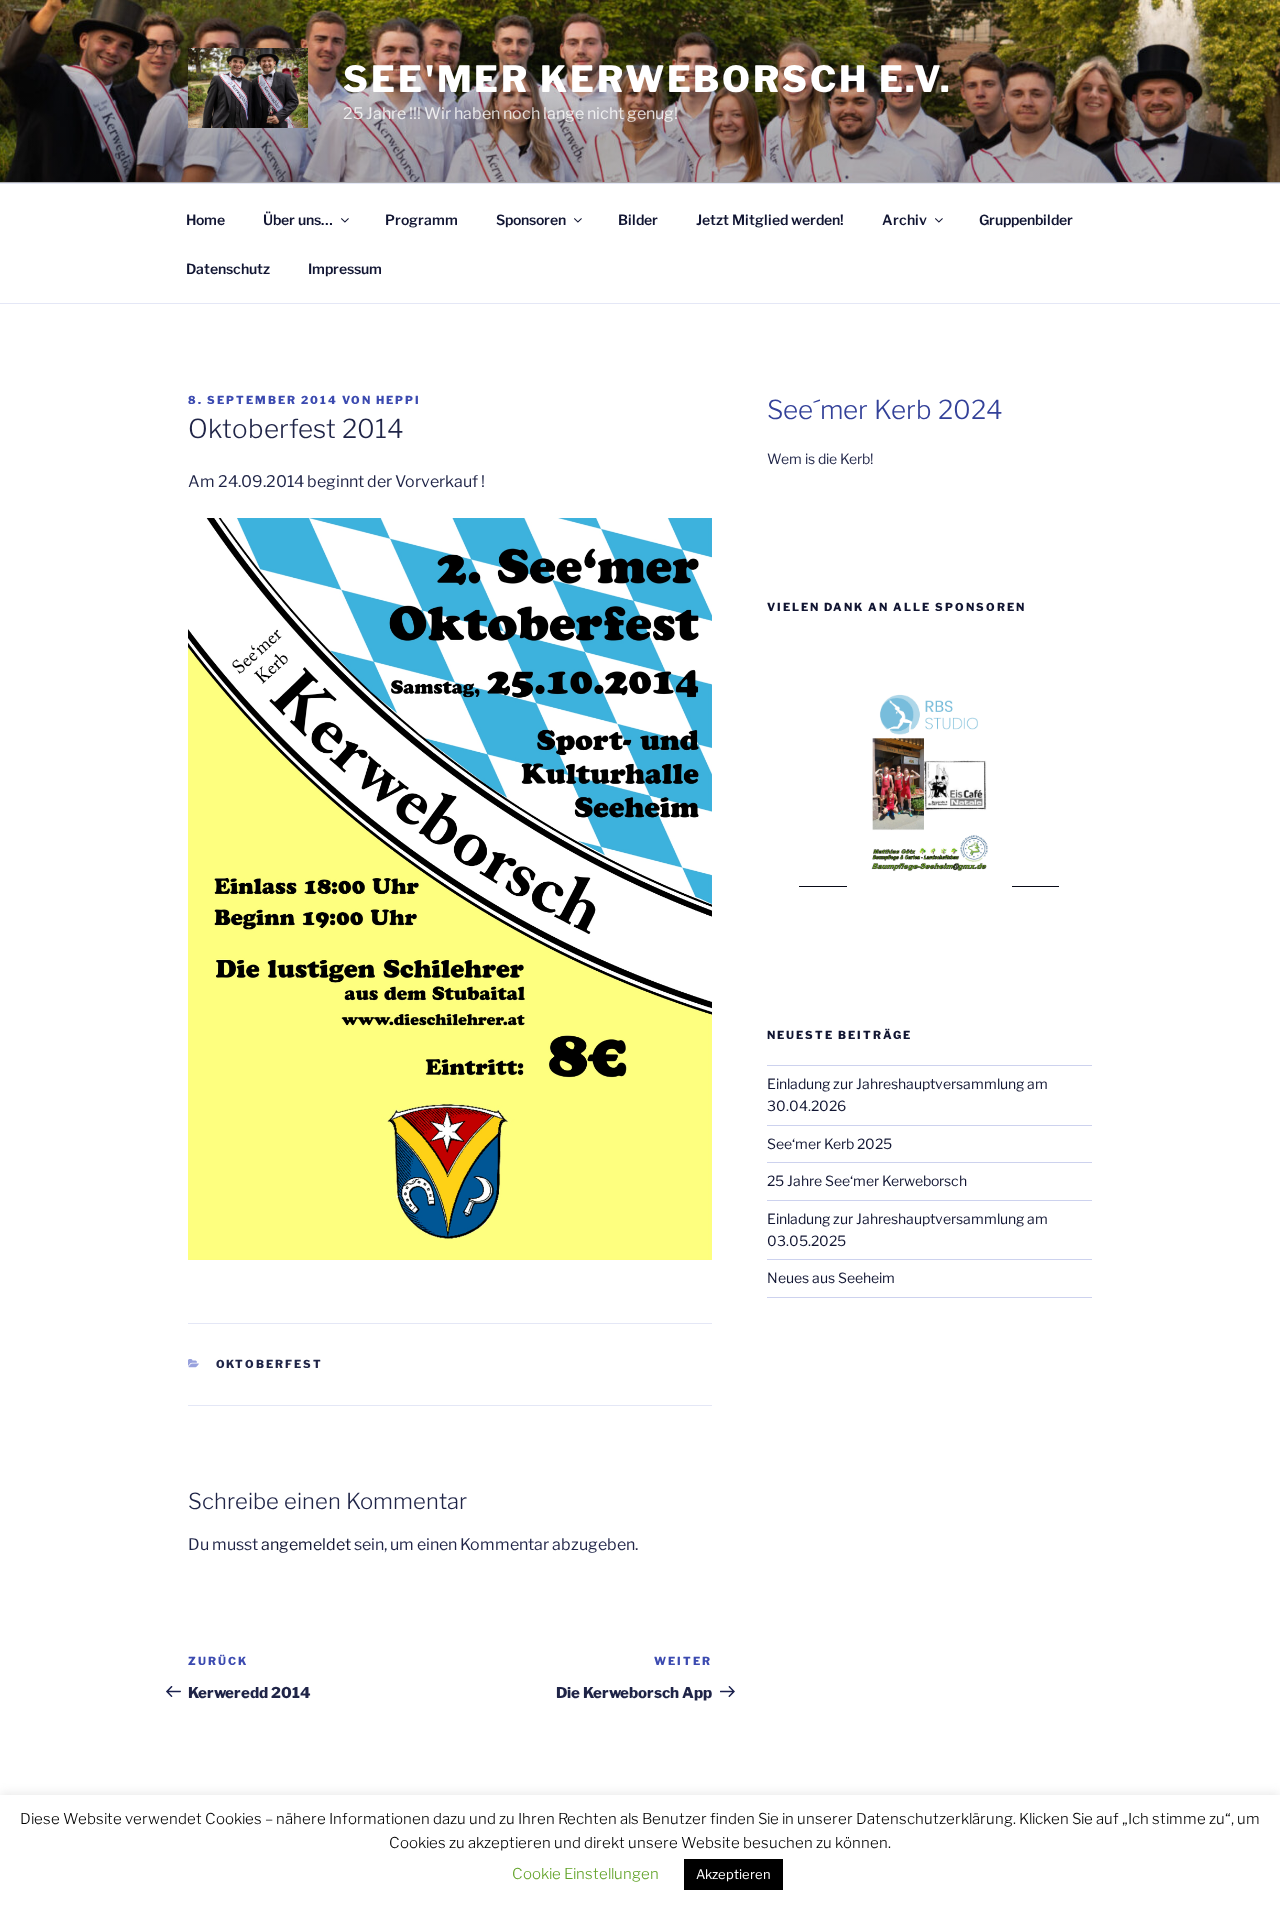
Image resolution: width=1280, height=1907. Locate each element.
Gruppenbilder (1026, 219)
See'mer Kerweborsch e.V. (648, 79)
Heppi (398, 400)
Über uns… (298, 219)
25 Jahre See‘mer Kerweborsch (867, 1180)
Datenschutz (228, 268)
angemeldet (306, 1544)
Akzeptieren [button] (733, 1874)
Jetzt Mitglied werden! (770, 219)
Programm (421, 219)
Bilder (638, 219)
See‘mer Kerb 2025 (829, 1143)
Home (205, 219)
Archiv (904, 219)
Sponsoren (531, 219)
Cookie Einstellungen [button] (585, 1874)
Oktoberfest (270, 1364)
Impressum (345, 268)
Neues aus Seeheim (831, 1277)
